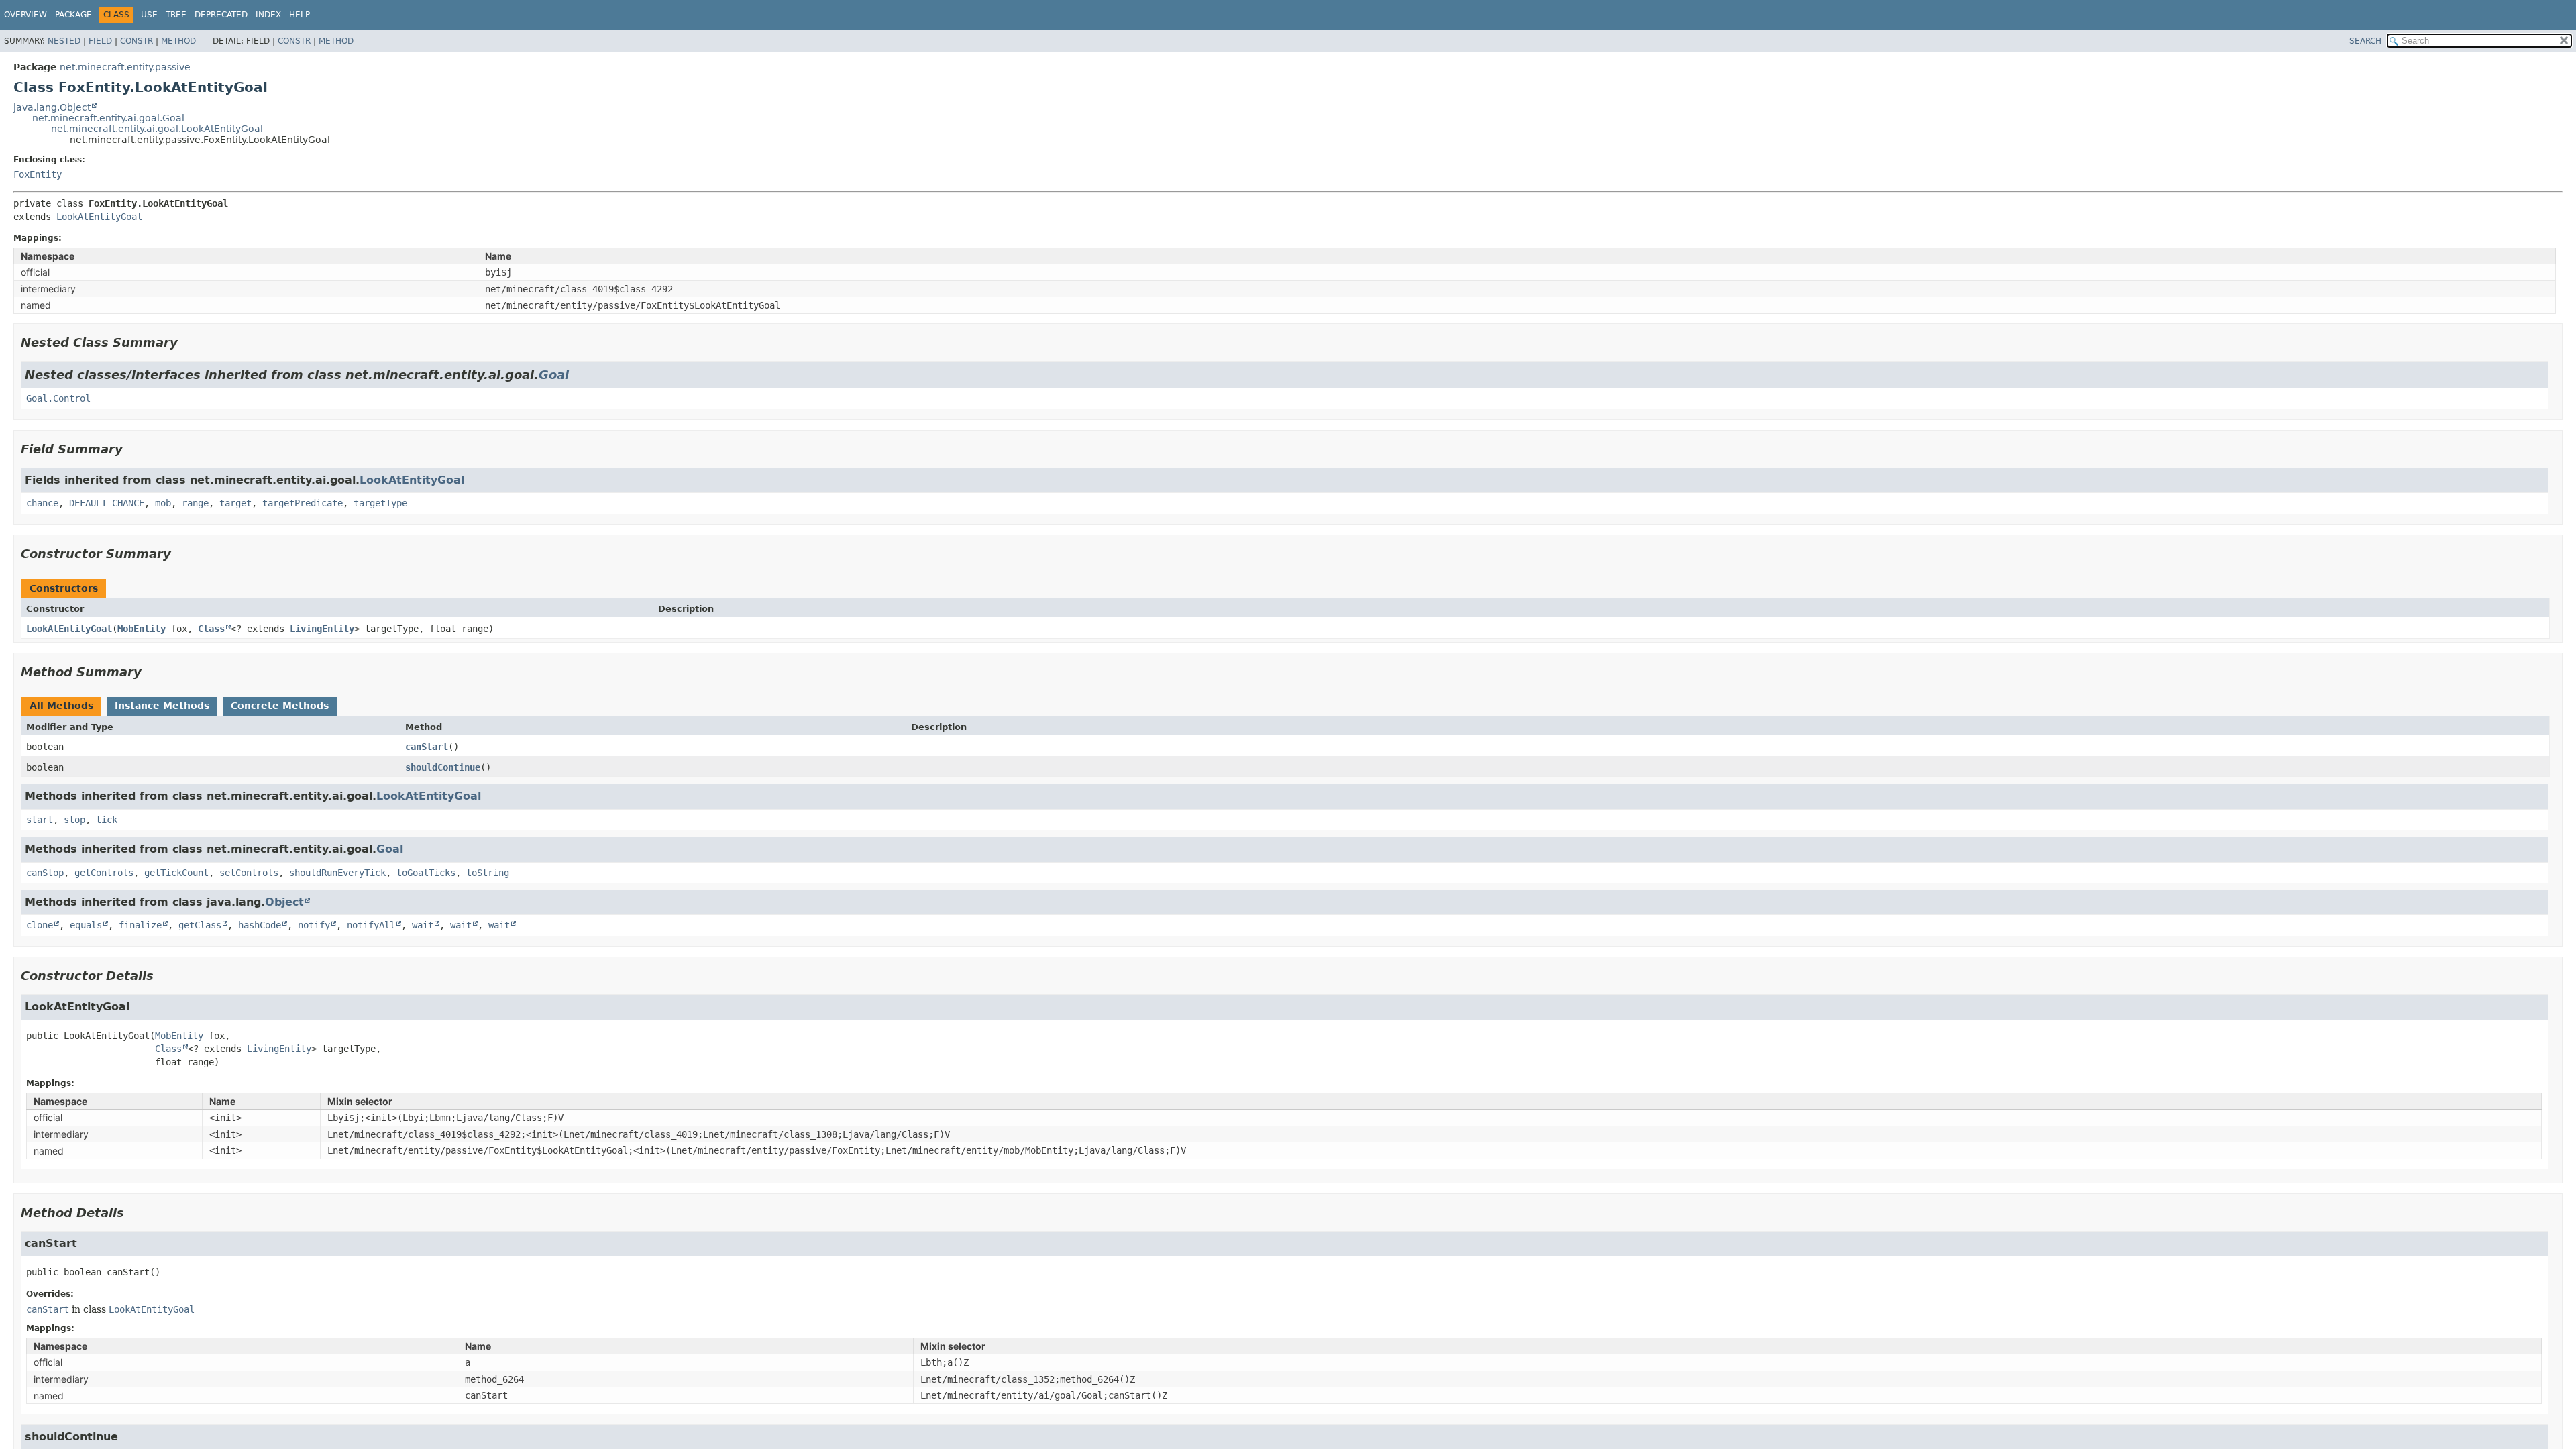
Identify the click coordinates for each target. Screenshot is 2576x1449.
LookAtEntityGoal (99, 217)
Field (100, 41)
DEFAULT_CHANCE (107, 503)
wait (423, 925)
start (40, 820)
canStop (45, 873)
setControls (249, 873)
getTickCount (176, 873)
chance (42, 503)
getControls (104, 873)
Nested (64, 41)
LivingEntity (322, 629)
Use (149, 15)
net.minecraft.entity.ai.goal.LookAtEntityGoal (157, 129)
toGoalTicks (426, 873)
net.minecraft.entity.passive (125, 67)
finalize (140, 925)
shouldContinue (443, 767)
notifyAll (371, 925)
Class (211, 629)
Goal (554, 375)
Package (73, 15)
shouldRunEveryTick (337, 873)
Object (284, 902)
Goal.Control (58, 398)
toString (488, 873)
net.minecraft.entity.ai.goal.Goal (108, 118)
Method (178, 41)
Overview (25, 15)
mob (163, 503)
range (195, 503)
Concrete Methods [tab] (280, 706)
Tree (176, 15)
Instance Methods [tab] (162, 706)
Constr (137, 41)
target (235, 503)
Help (300, 15)
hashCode (260, 925)
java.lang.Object (52, 107)
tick (107, 820)
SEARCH (2365, 41)
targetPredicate (303, 503)
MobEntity (142, 629)
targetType (380, 503)
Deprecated (221, 15)
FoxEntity (38, 174)
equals (86, 925)
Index (268, 15)
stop (74, 820)
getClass (200, 925)
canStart (427, 747)
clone (40, 925)
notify (314, 925)
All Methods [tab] (61, 706)
